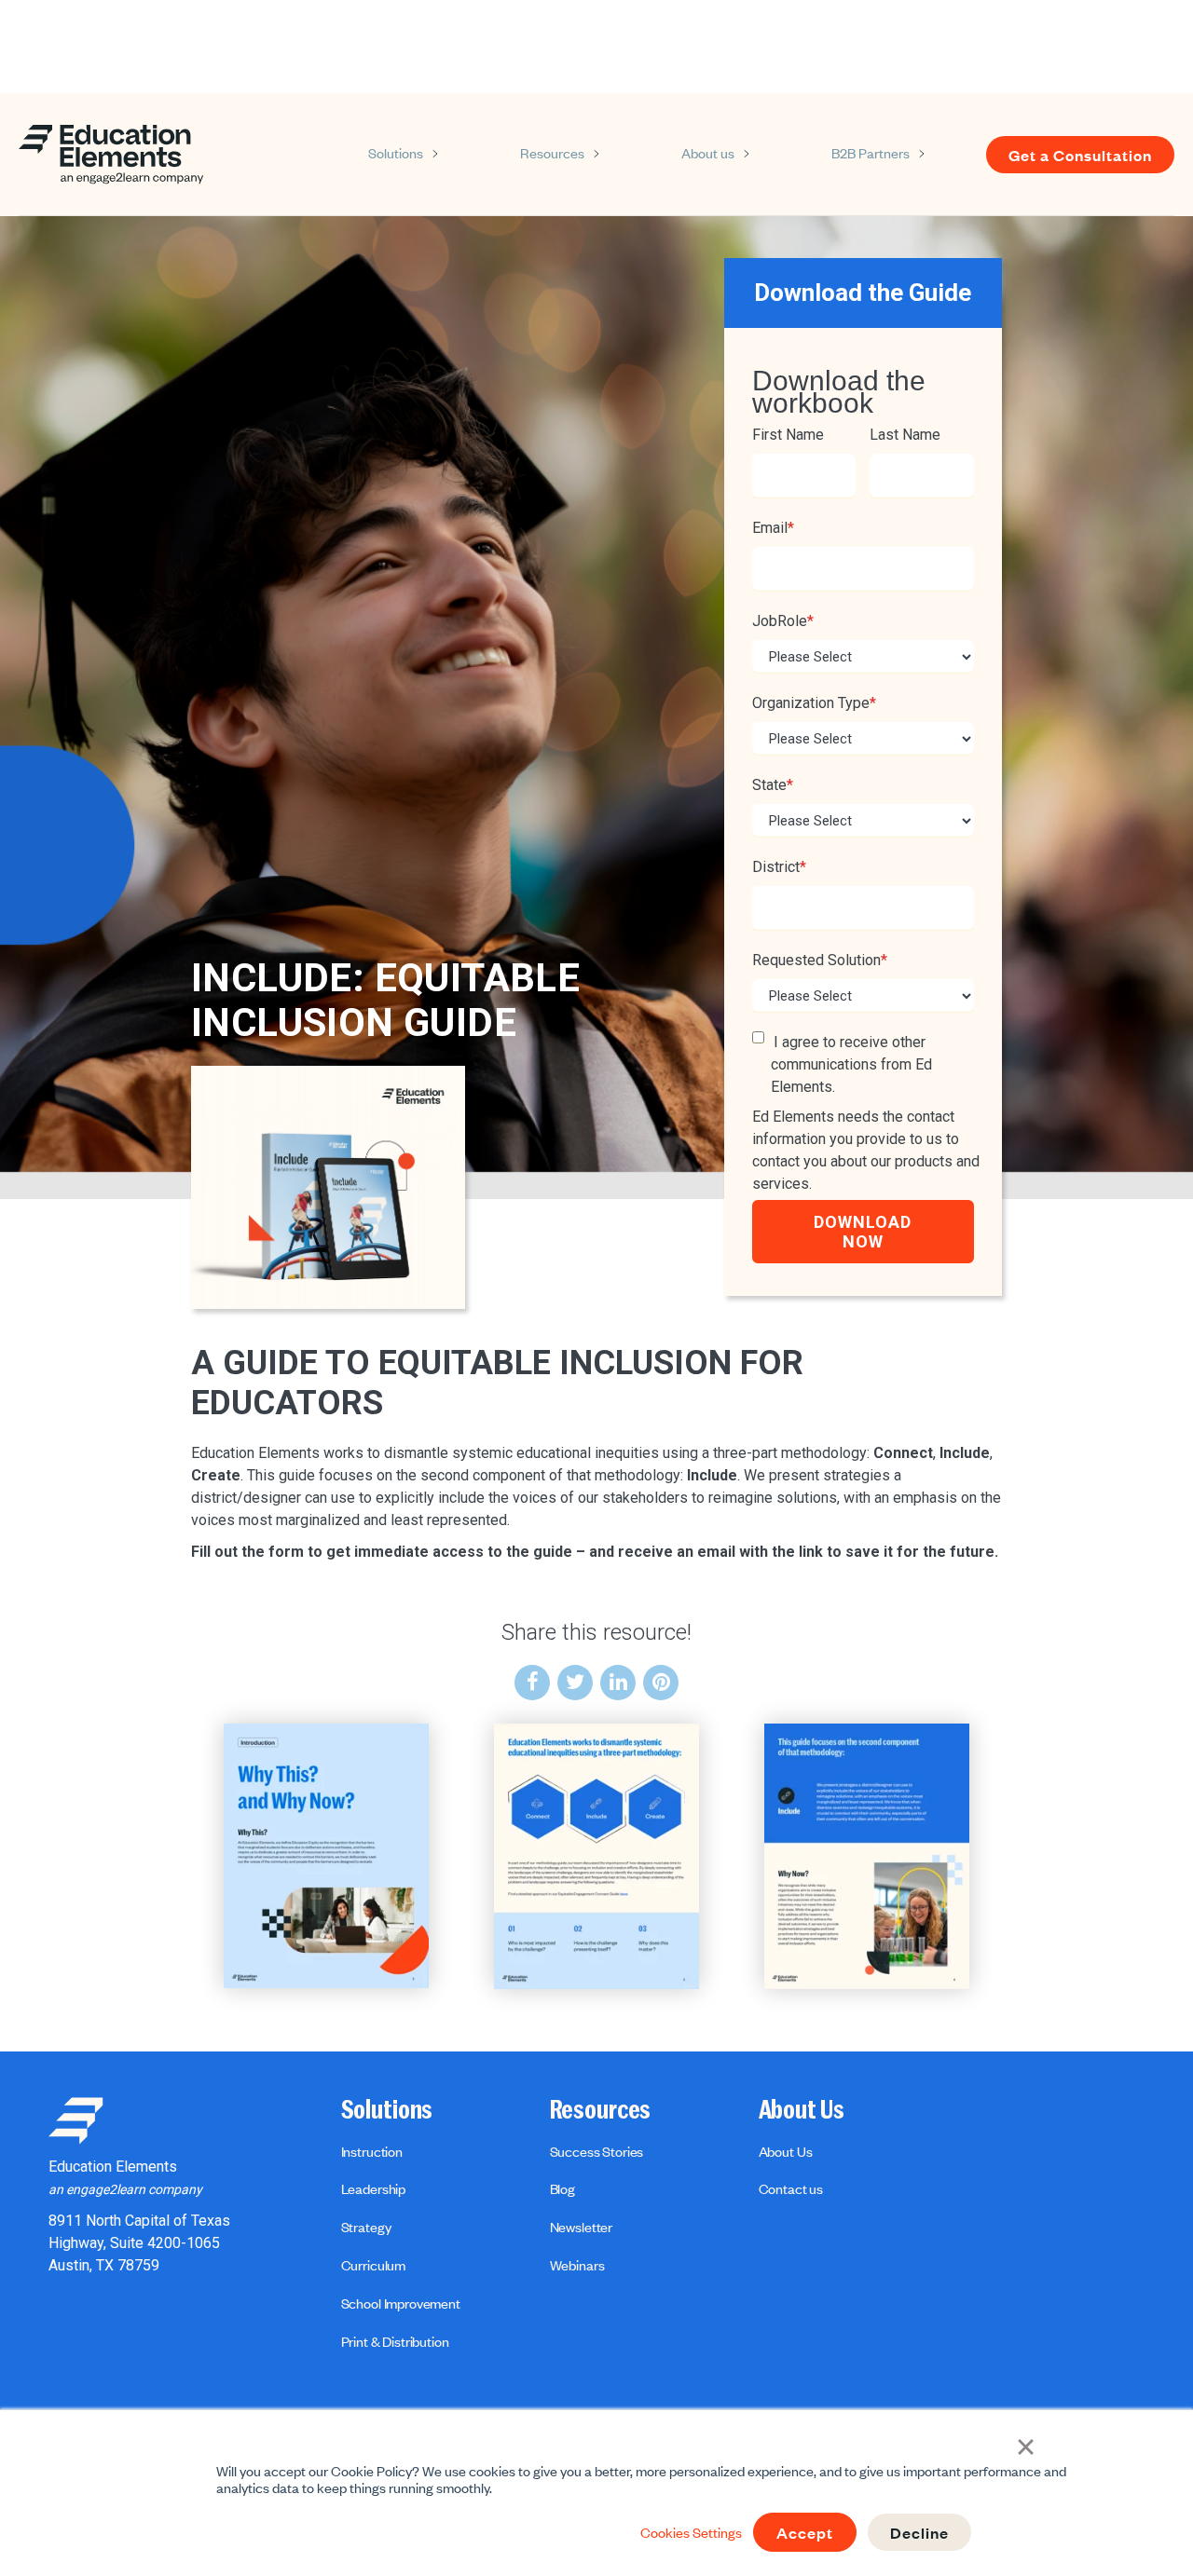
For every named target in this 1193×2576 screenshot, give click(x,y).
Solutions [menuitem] (387, 2110)
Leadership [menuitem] (373, 2188)
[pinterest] (661, 1683)
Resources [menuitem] (601, 2110)
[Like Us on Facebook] (532, 1683)
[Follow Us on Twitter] (575, 1683)
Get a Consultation (1080, 155)
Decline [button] (919, 2532)
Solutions (396, 153)
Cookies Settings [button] (691, 2532)
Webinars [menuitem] (577, 2265)
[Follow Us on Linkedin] (618, 1683)
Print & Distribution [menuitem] (395, 2341)
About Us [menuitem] (802, 2110)
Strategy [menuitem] (366, 2227)
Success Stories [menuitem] (597, 2151)
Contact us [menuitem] (791, 2188)
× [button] (1026, 2445)
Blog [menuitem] (562, 2188)
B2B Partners (871, 153)
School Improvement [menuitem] (401, 2303)
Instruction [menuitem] (372, 2151)
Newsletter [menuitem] (581, 2227)
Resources (552, 153)
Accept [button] (805, 2532)
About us (708, 153)
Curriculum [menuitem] (373, 2265)
